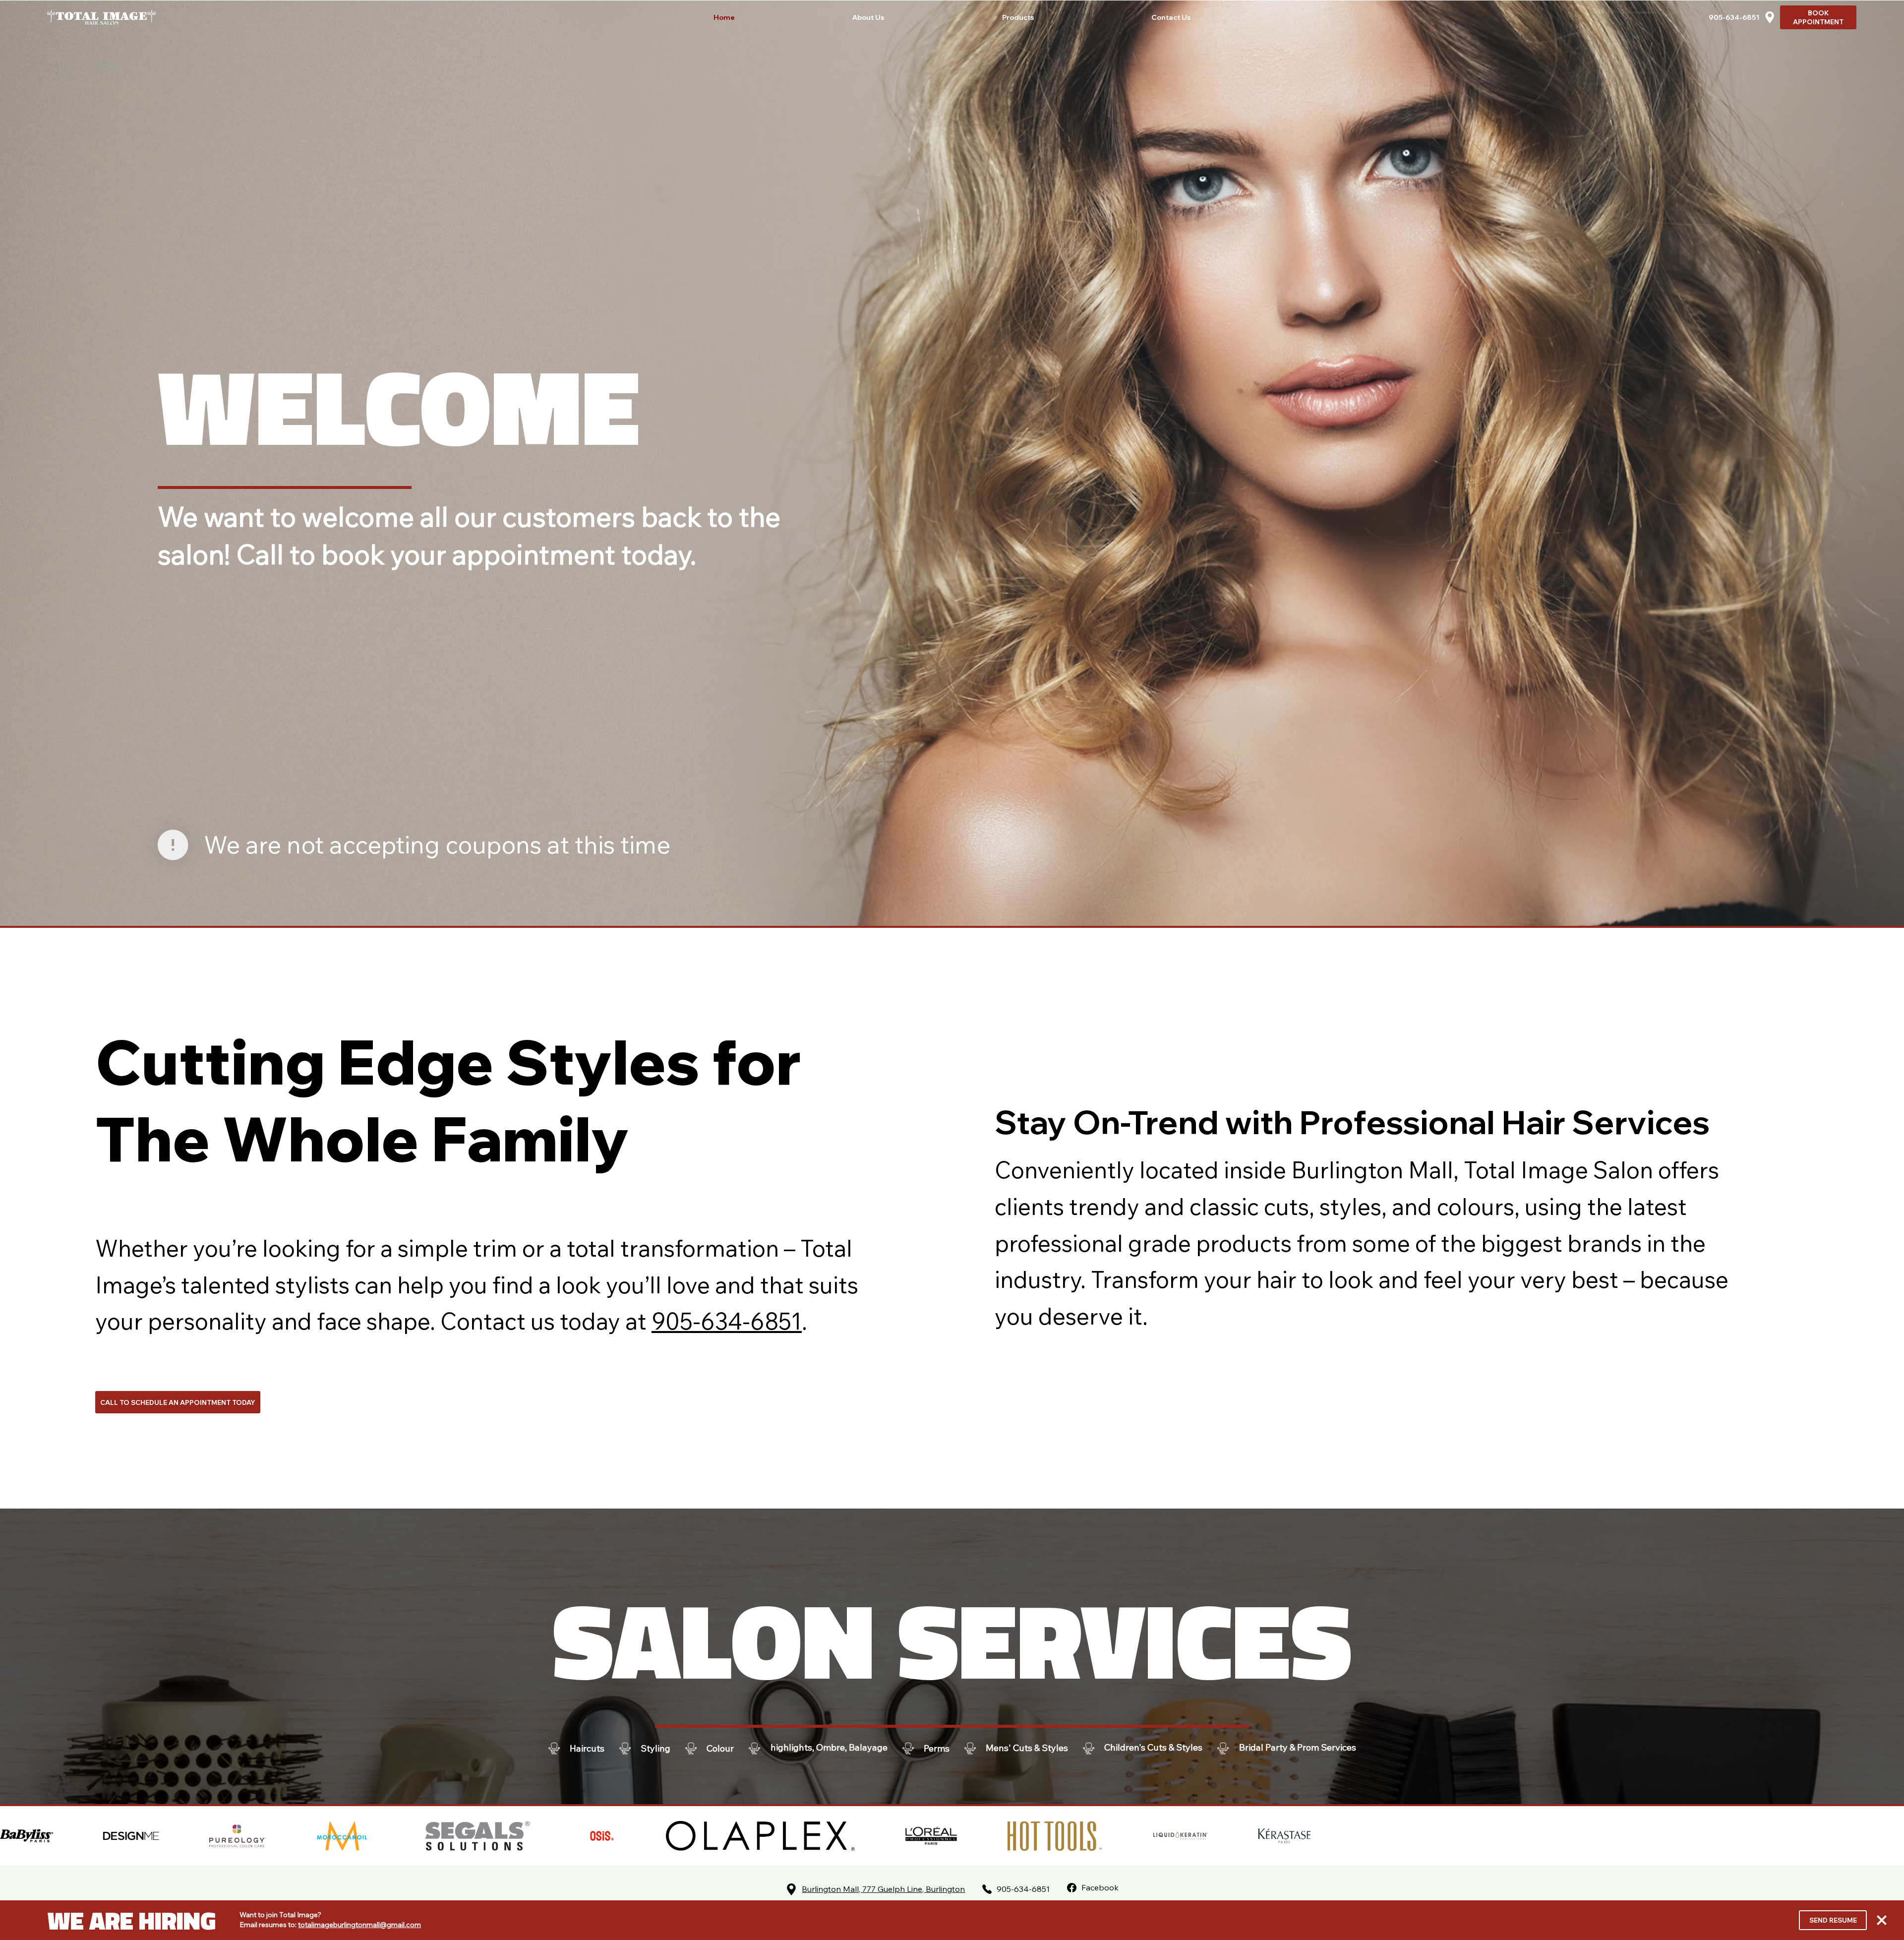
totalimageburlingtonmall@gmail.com (359, 1925)
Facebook (1100, 1887)
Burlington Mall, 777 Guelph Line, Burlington (883, 1889)
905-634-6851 (1734, 17)
